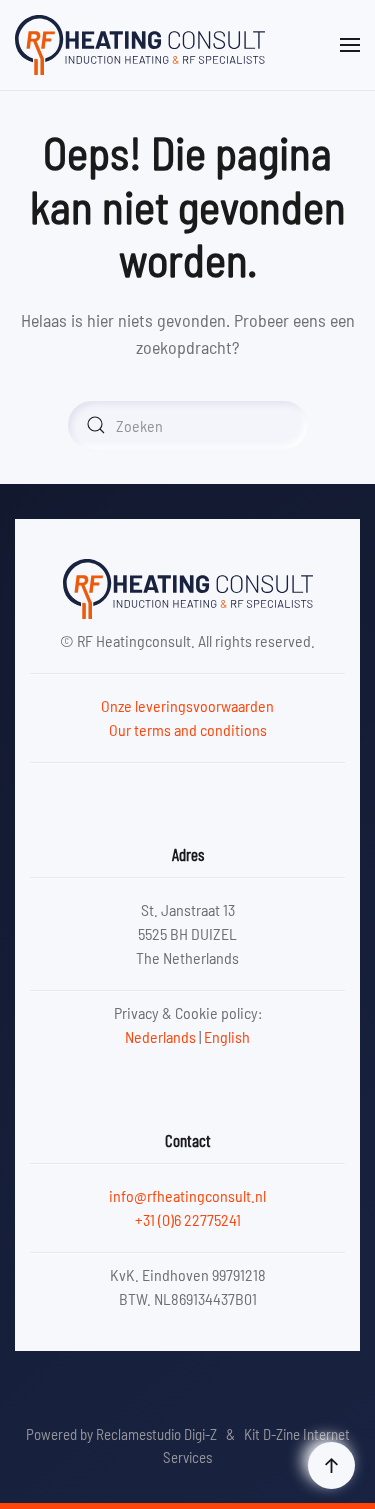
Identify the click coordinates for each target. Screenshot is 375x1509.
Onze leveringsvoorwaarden (187, 705)
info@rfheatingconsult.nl (187, 1195)
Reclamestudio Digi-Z (156, 1434)
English (227, 1036)
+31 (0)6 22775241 (188, 1219)
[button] (350, 45)
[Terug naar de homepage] (140, 45)
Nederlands (160, 1036)
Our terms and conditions (188, 729)
